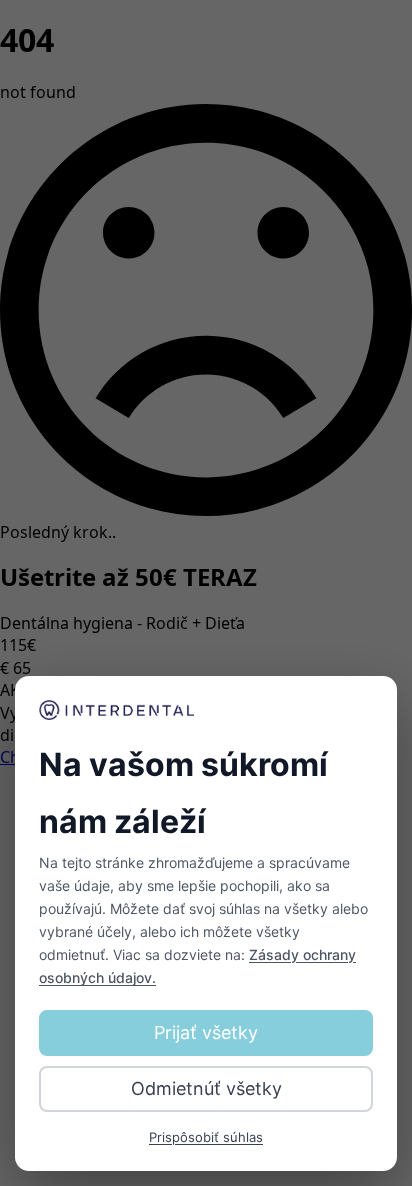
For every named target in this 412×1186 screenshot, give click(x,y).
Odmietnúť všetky (206, 1088)
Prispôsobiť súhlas (206, 1137)
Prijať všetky (206, 1032)
